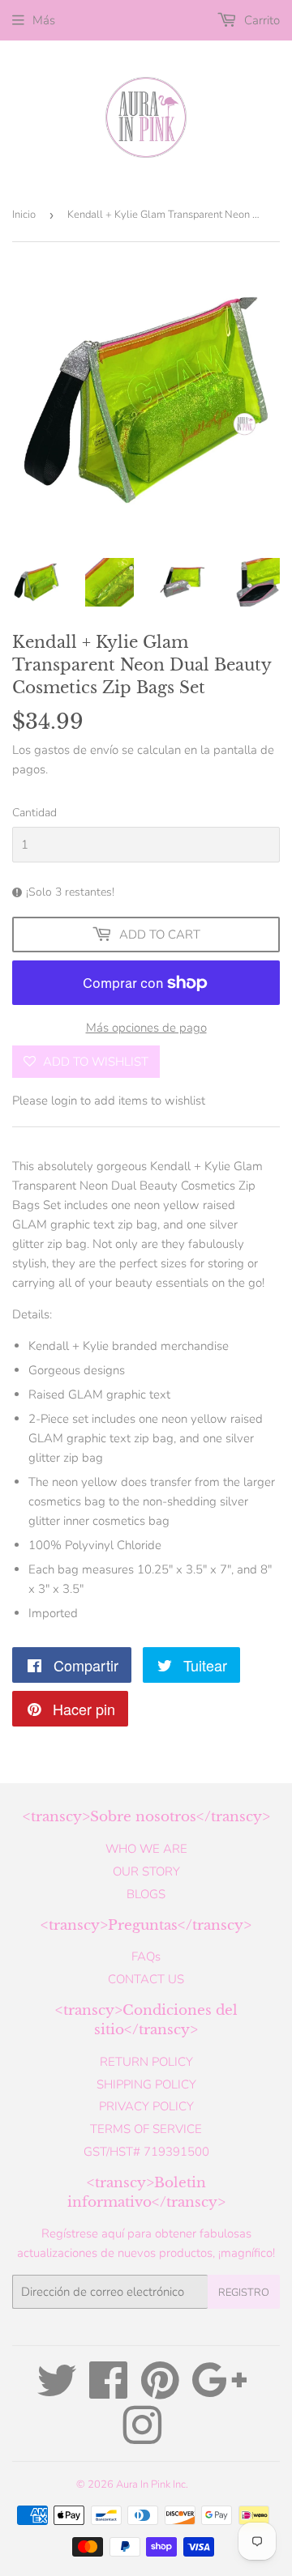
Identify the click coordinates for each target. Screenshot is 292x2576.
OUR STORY (146, 1871)
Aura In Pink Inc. (152, 2484)
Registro (244, 2293)
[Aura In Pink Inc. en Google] (219, 2392)
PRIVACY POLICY (146, 2106)
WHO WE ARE (146, 1849)
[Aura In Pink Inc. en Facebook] (109, 2392)
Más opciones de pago (146, 1028)
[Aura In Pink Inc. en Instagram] (142, 2438)
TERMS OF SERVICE (146, 2129)
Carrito (260, 20)
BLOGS (146, 1894)
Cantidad (34, 813)
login (64, 1101)
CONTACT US (146, 1979)
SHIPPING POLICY (146, 2084)
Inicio (24, 215)
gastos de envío (76, 750)
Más (44, 20)
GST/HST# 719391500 (146, 2152)
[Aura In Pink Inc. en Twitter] (57, 2392)
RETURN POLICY (146, 2062)
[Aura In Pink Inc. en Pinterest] (160, 2392)
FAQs (146, 1956)
